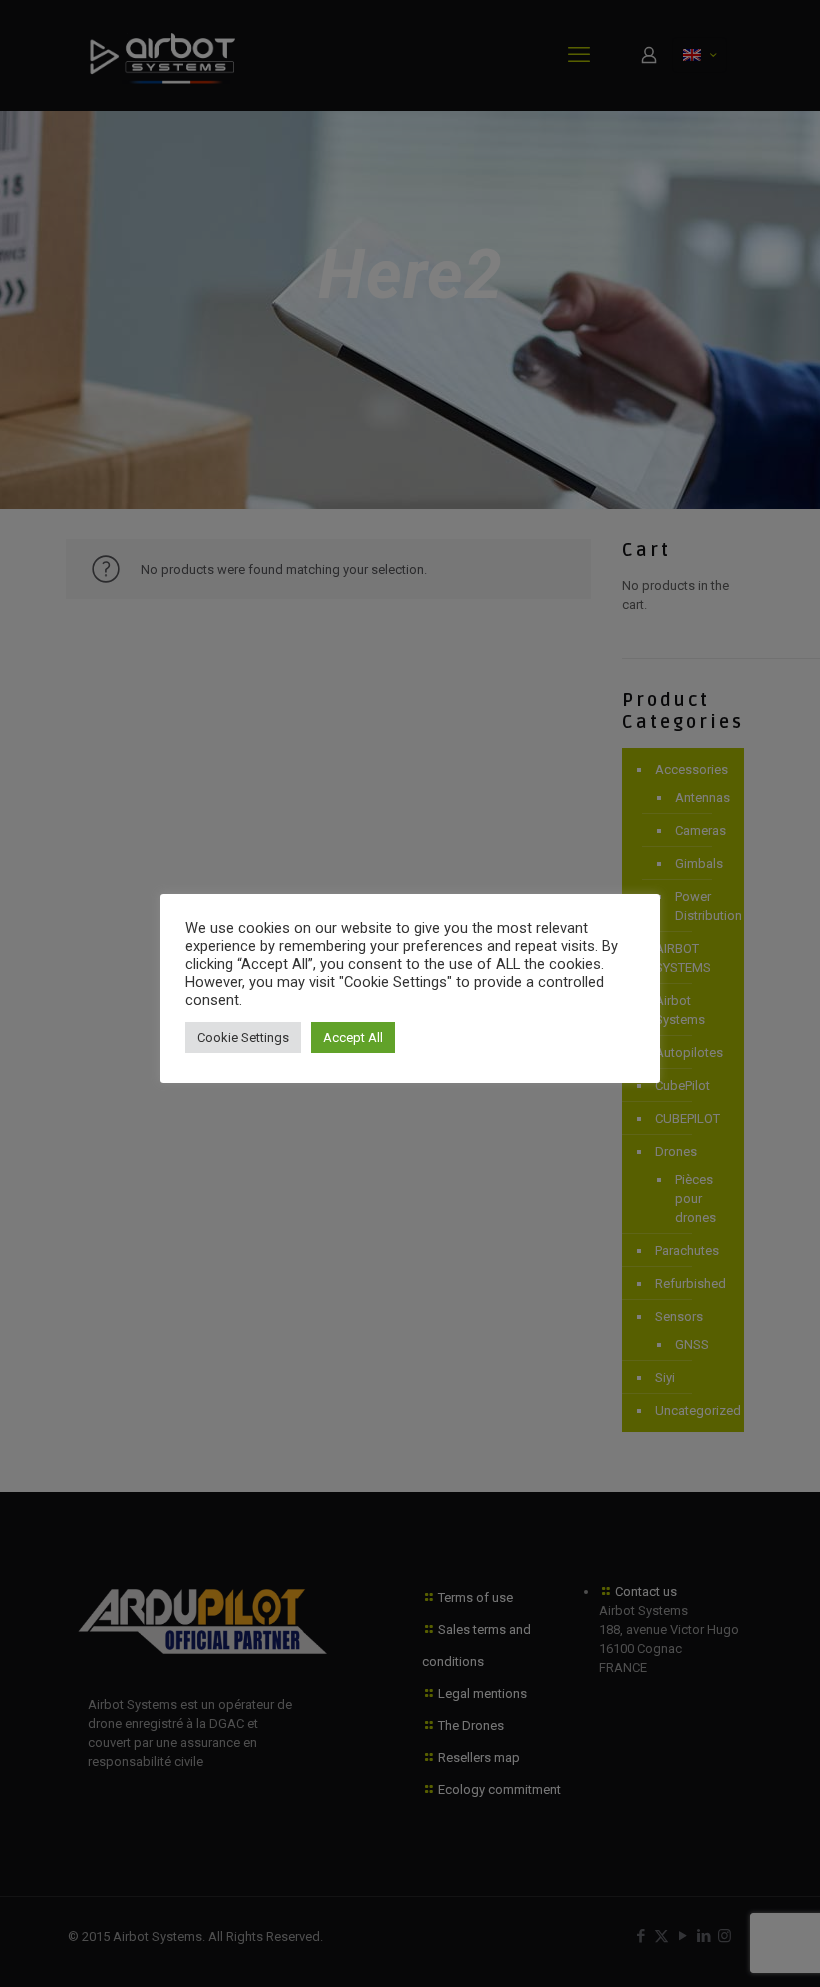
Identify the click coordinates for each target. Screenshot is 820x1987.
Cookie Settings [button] (243, 1037)
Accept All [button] (353, 1037)
